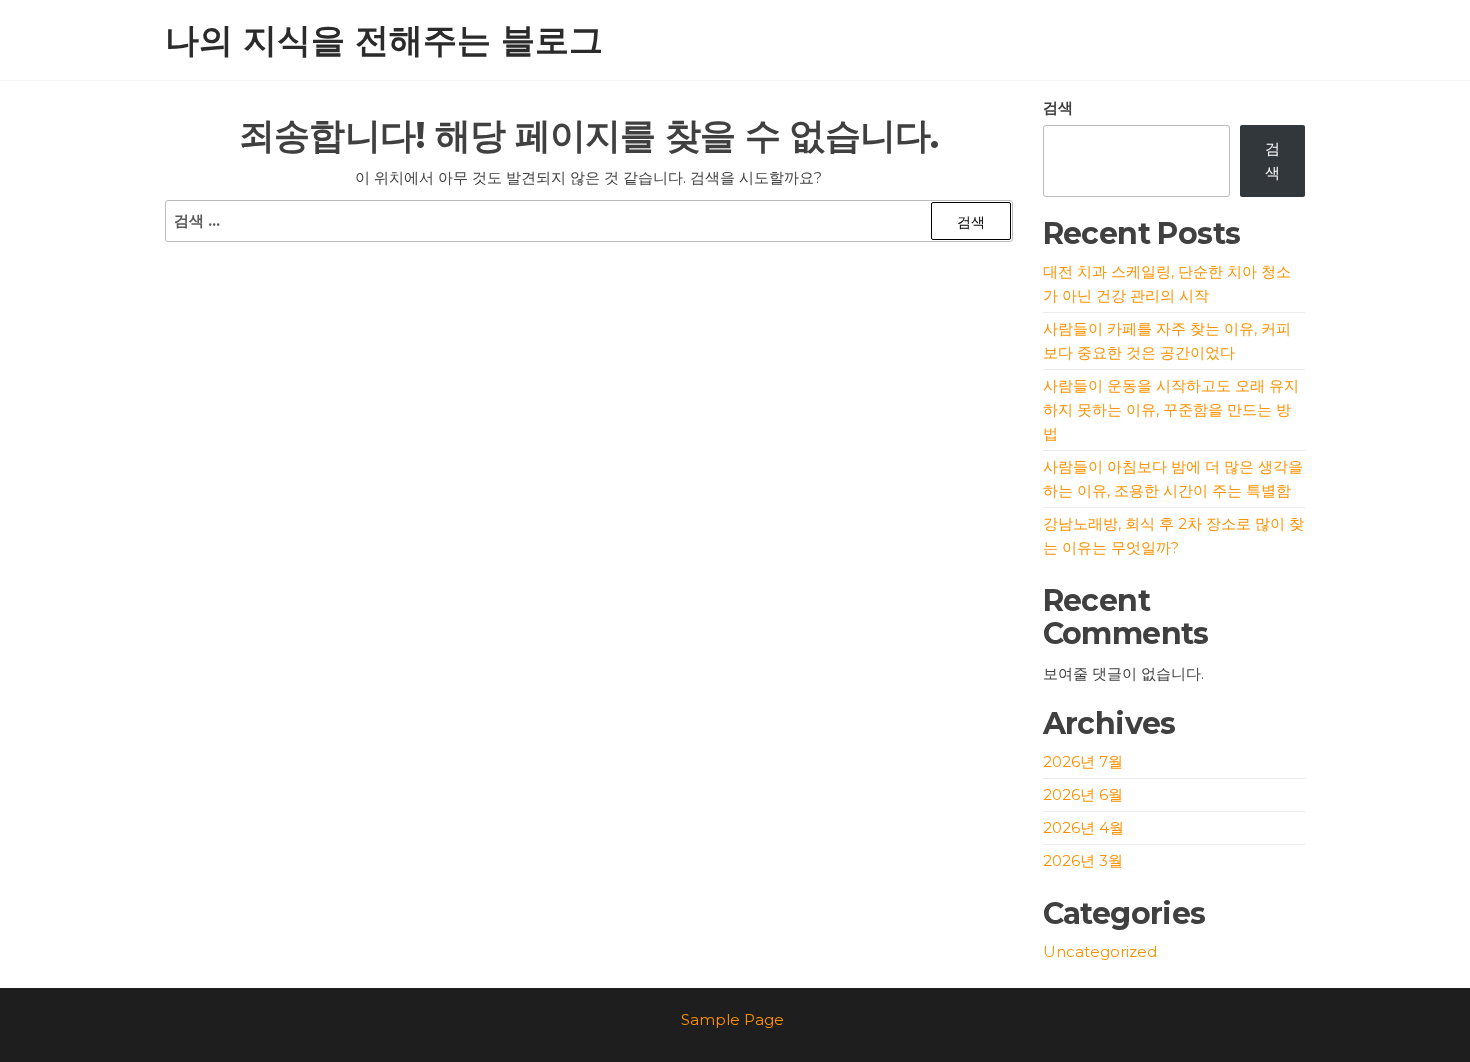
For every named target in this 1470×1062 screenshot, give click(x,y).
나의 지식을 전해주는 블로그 (384, 40)
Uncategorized (1100, 951)
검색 (1058, 107)
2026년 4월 (1083, 827)
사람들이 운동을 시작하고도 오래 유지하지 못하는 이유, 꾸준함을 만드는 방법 (1171, 409)
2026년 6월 (1083, 794)
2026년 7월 (1083, 761)
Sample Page (732, 1019)
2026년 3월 (1083, 860)
